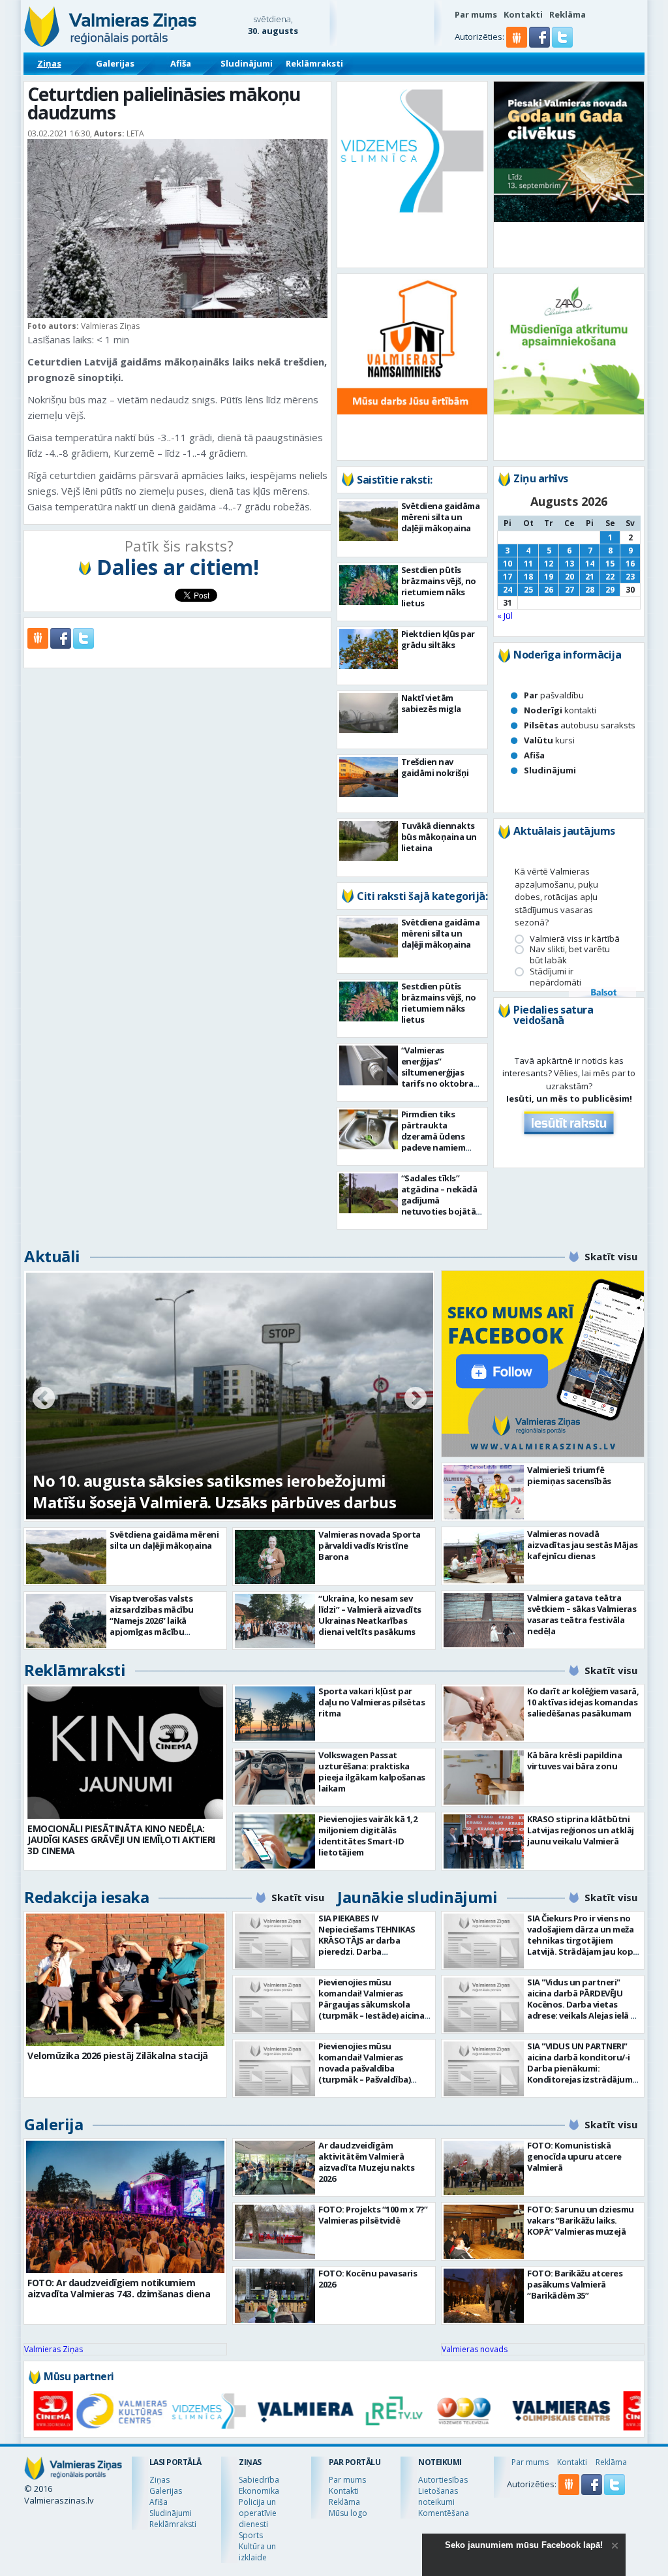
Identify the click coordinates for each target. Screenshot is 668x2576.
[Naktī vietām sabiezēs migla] (369, 713)
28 (590, 590)
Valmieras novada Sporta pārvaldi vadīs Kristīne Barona (370, 1545)
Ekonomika (259, 2491)
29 (610, 590)
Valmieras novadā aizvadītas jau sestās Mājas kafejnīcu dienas (583, 1545)
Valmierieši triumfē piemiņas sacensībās (569, 1475)
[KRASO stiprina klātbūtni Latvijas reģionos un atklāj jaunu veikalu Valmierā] (484, 1841)
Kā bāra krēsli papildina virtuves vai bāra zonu (574, 1761)
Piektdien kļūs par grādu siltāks (438, 639)
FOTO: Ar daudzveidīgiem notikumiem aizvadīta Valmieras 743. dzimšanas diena (119, 2288)
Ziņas (49, 63)
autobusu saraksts (580, 725)
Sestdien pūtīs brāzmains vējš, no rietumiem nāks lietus (439, 586)
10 (508, 564)
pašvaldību (554, 695)
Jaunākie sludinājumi (417, 1897)
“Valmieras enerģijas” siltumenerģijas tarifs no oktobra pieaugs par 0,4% (437, 1072)
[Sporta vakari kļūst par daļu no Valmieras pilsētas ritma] (275, 1714)
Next (416, 1399)
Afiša (181, 63)
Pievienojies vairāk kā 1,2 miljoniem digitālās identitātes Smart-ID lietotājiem (368, 1836)
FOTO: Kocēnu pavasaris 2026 (368, 2279)
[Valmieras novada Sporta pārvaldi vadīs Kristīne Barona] (275, 1557)
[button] (540, 44)
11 (528, 564)
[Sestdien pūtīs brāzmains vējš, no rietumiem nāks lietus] (369, 585)
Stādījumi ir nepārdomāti (555, 977)
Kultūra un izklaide (257, 2552)
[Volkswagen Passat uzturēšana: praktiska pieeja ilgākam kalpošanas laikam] (275, 1777)
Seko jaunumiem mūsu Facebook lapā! (524, 2545)
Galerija (53, 2124)
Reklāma (568, 14)
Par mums (476, 14)
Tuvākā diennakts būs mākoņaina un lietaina (439, 837)
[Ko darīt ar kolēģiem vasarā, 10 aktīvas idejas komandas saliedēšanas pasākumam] (484, 1714)
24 (508, 590)
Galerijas (115, 63)
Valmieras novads (475, 2349)
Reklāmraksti (314, 63)
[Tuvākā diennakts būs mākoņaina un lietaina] (369, 841)
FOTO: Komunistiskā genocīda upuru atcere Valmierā (574, 2156)
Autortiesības (443, 2480)
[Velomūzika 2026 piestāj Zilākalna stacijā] (125, 1980)
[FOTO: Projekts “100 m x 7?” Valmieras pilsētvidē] (275, 2232)
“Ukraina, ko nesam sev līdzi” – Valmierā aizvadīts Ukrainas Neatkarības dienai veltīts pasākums (370, 1615)
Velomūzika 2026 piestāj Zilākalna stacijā (118, 2056)
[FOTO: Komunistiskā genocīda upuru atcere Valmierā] (484, 2168)
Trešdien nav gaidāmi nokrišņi (435, 767)
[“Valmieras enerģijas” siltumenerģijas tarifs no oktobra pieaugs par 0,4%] (369, 1065)
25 (528, 590)
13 (569, 564)
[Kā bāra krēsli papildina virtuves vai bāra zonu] (484, 1777)
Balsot (603, 993)
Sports (251, 2535)
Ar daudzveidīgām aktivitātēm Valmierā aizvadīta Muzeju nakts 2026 (366, 2162)
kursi (549, 740)
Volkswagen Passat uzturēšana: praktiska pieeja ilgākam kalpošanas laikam (372, 1772)
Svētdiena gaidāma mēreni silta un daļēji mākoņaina (441, 517)
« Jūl (505, 615)
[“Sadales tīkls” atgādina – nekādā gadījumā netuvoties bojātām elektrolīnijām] (369, 1193)
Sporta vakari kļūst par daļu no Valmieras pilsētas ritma (372, 1702)
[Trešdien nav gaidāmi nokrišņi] (369, 777)
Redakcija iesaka (86, 1897)
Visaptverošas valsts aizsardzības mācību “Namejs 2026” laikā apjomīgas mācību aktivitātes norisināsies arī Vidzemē (164, 1626)
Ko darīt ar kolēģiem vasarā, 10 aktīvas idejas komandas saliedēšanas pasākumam (583, 1702)
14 (590, 564)
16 (630, 564)
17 (508, 577)
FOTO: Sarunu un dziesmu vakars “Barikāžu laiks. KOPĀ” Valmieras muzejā (581, 2220)
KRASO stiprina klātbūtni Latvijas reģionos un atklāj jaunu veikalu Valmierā (581, 1830)
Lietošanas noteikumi (438, 2496)
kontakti (560, 710)
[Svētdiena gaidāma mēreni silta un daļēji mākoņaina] (369, 521)
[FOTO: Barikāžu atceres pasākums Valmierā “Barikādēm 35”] (484, 2296)
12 (549, 564)
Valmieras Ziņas (53, 2349)
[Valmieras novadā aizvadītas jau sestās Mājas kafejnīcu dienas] (484, 1556)
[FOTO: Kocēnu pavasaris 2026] (275, 2296)
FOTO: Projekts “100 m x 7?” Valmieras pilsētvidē (373, 2215)
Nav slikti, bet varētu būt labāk (570, 955)
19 (549, 577)
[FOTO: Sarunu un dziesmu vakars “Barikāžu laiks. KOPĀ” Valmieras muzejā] (484, 2232)
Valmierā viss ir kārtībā (575, 939)
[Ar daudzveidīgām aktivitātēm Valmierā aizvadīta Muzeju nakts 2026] (275, 2168)
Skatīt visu (611, 1256)
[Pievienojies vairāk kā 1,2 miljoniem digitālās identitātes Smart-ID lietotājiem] (275, 1841)
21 (590, 577)
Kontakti (523, 14)
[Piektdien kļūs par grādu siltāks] (369, 649)
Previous (44, 1399)
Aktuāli (52, 1256)
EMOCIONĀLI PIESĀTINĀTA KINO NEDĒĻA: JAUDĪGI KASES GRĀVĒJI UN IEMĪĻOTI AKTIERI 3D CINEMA (121, 1839)
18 (528, 577)
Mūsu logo (348, 2513)
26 (549, 590)
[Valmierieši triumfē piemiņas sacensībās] (484, 1492)
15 (610, 564)
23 (630, 577)
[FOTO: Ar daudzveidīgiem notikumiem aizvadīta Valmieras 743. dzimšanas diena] (125, 2207)
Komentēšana (444, 2513)
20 (569, 577)
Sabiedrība (259, 2480)
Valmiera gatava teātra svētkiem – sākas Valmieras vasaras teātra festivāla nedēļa (582, 1614)
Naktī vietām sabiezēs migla (431, 703)
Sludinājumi (247, 63)
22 (610, 577)
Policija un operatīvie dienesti (258, 2513)
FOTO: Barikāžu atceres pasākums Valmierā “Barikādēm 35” (575, 2284)
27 (569, 590)
